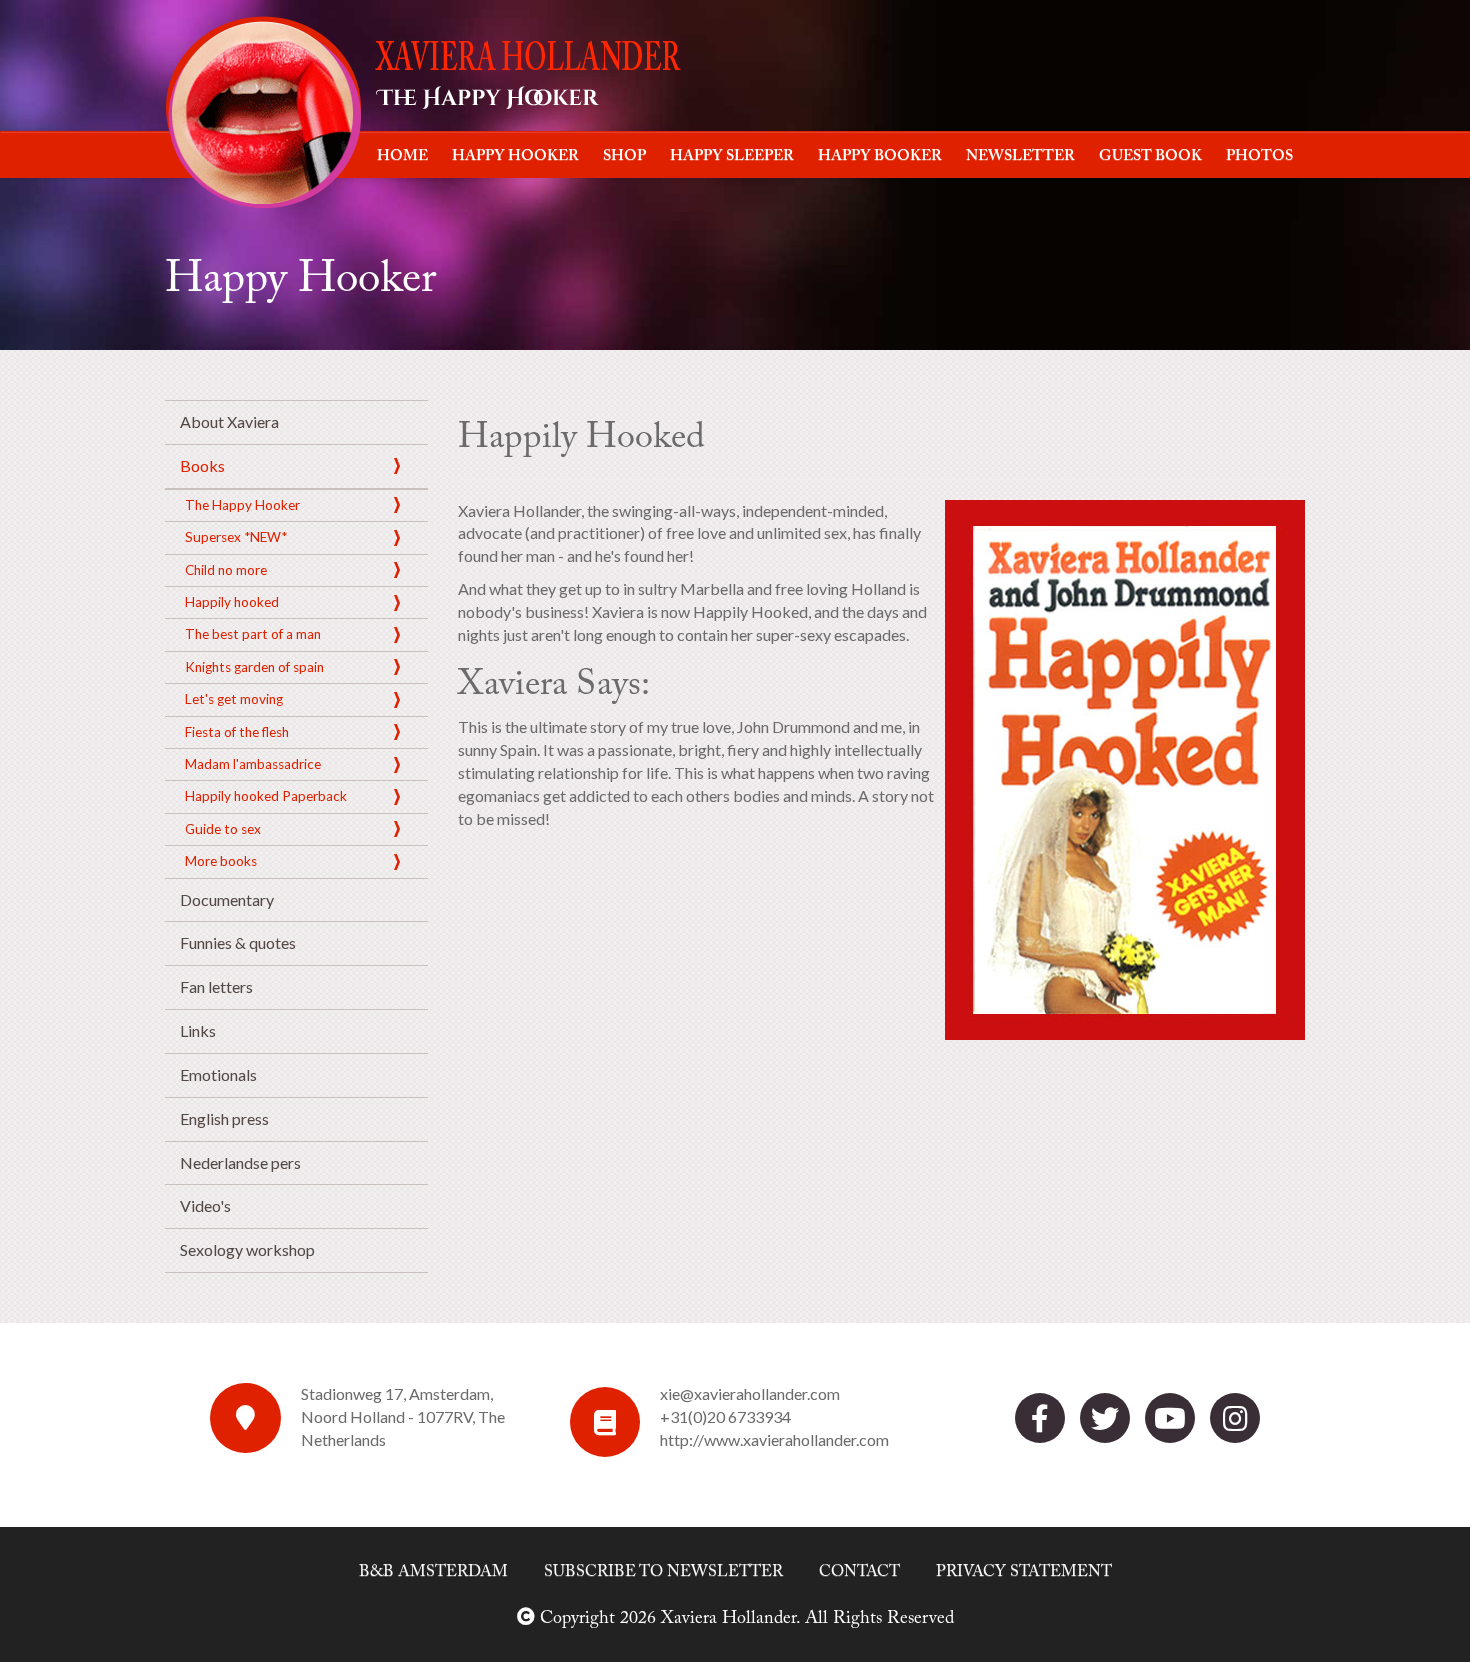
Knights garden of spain (254, 667)
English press (224, 1118)
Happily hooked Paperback (266, 796)
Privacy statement (1024, 1572)
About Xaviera (229, 421)
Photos (1259, 156)
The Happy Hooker (242, 505)
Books (202, 465)
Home (402, 156)
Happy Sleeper (732, 156)
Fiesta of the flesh (237, 732)
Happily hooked (232, 602)
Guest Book (1150, 156)
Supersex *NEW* (236, 537)
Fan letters (216, 986)
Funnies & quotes (238, 942)
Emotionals (218, 1074)
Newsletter (1020, 156)
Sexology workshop (247, 1249)
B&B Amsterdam (433, 1572)
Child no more (226, 570)
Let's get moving (234, 699)
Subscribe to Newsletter (663, 1572)
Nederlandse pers (240, 1162)
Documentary (227, 899)
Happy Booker (880, 156)
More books (221, 861)
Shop (624, 156)
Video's (205, 1205)
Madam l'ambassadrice (253, 764)
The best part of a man (253, 634)
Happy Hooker (515, 156)
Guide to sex (223, 829)
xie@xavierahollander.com (750, 1393)
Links (198, 1030)
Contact (859, 1572)
